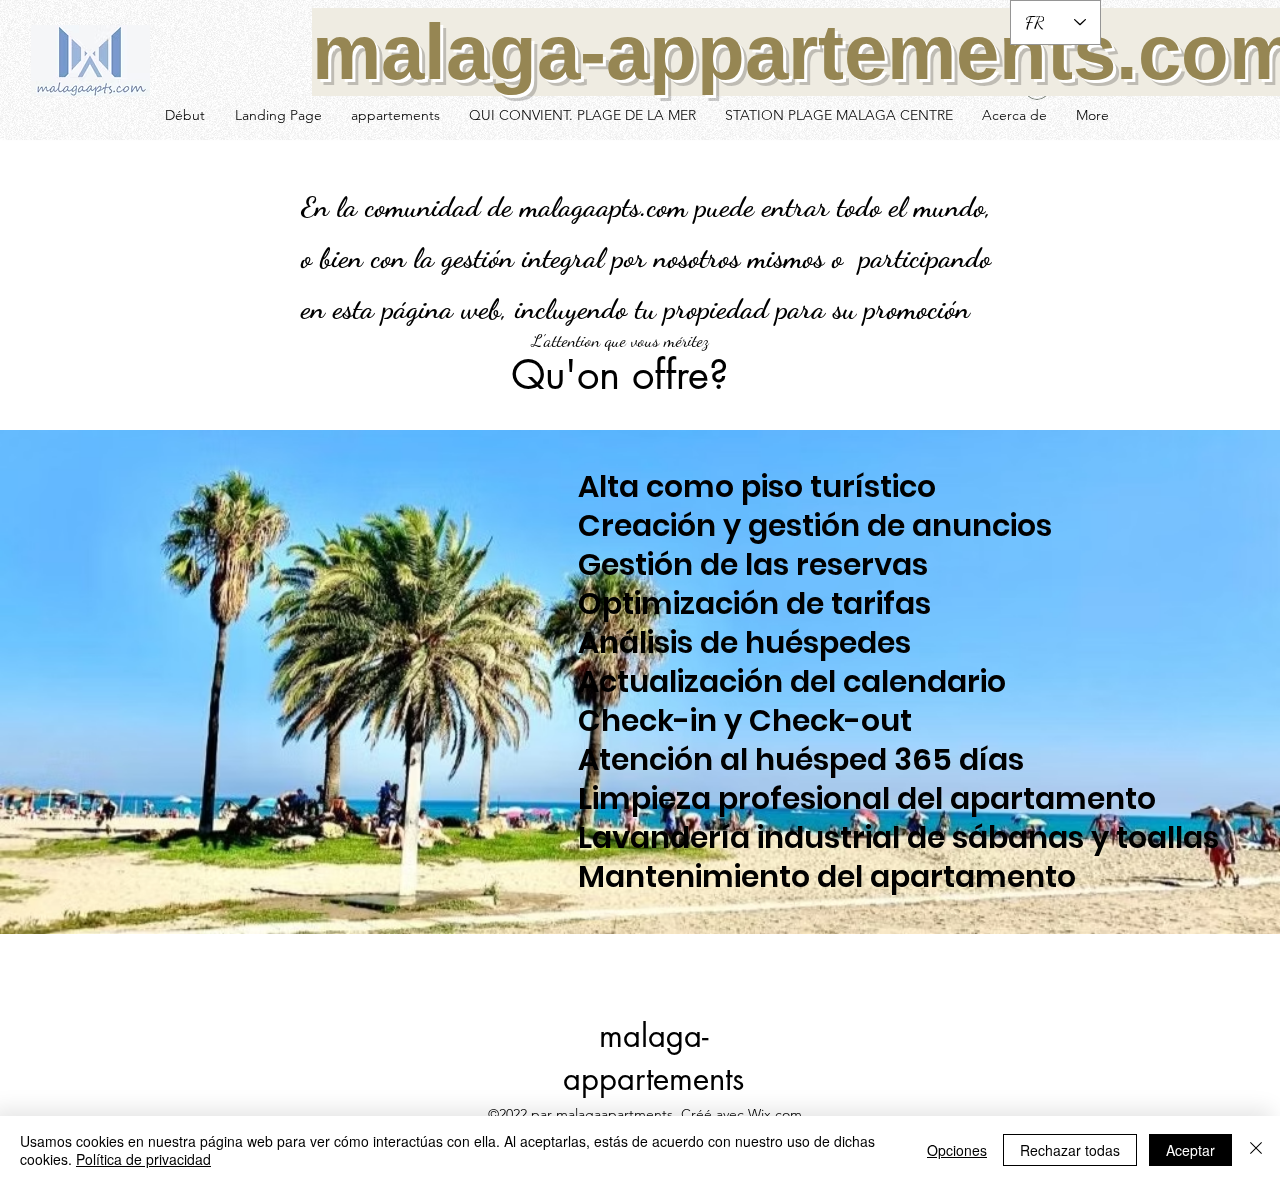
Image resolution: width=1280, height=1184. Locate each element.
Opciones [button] (957, 1150)
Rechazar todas (1070, 1150)
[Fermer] (1256, 1150)
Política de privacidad (143, 1159)
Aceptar (1190, 1150)
